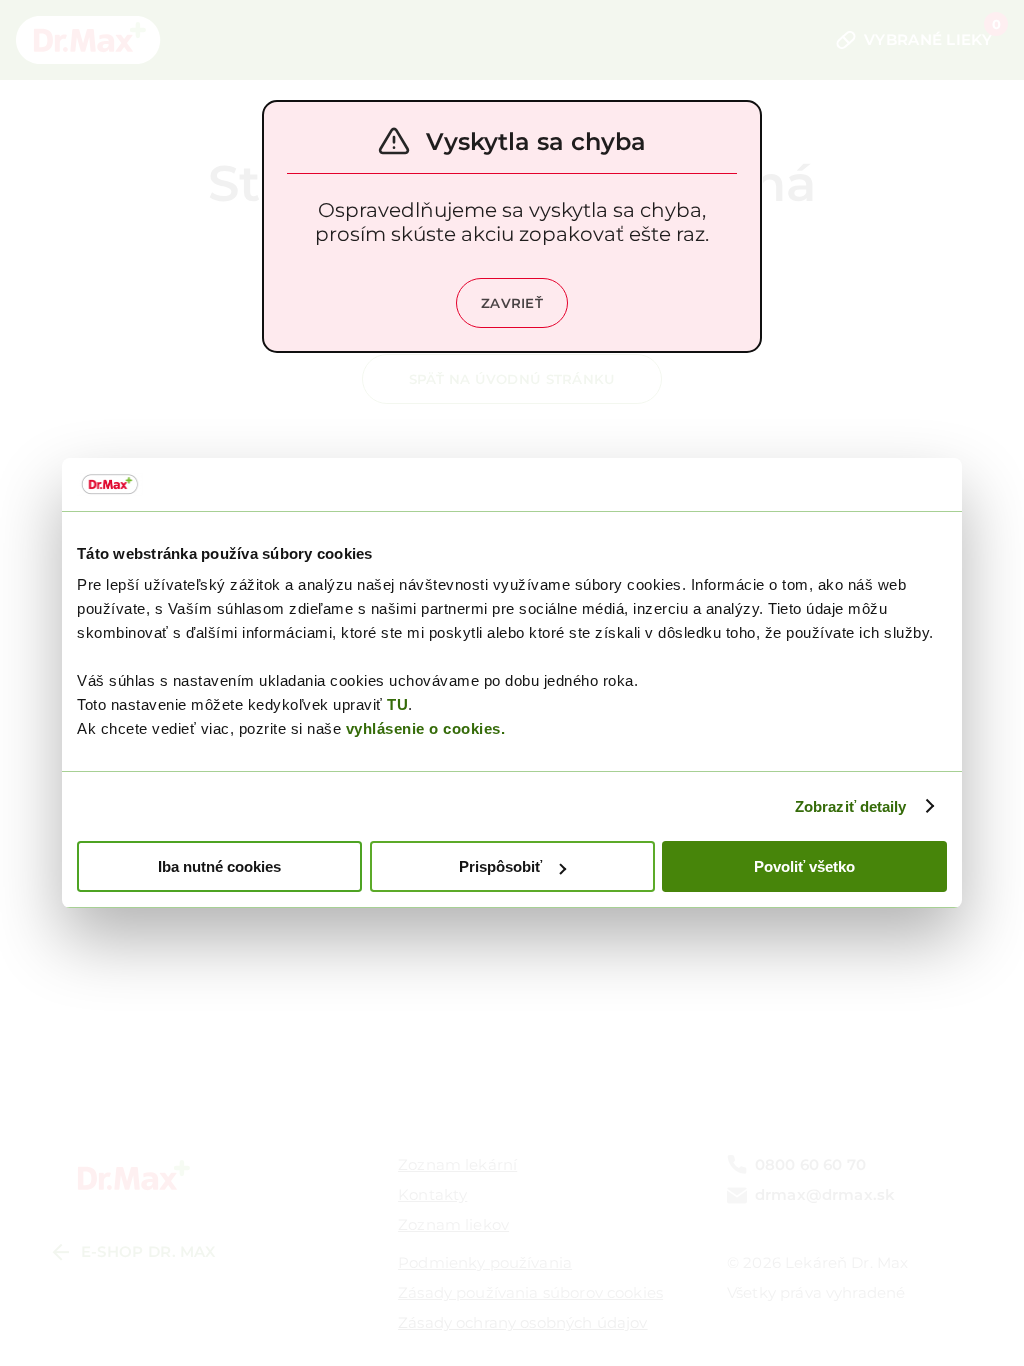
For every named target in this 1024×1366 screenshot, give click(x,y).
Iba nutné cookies (219, 866)
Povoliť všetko (804, 866)
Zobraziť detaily (851, 806)
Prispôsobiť (500, 866)
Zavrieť (512, 303)
